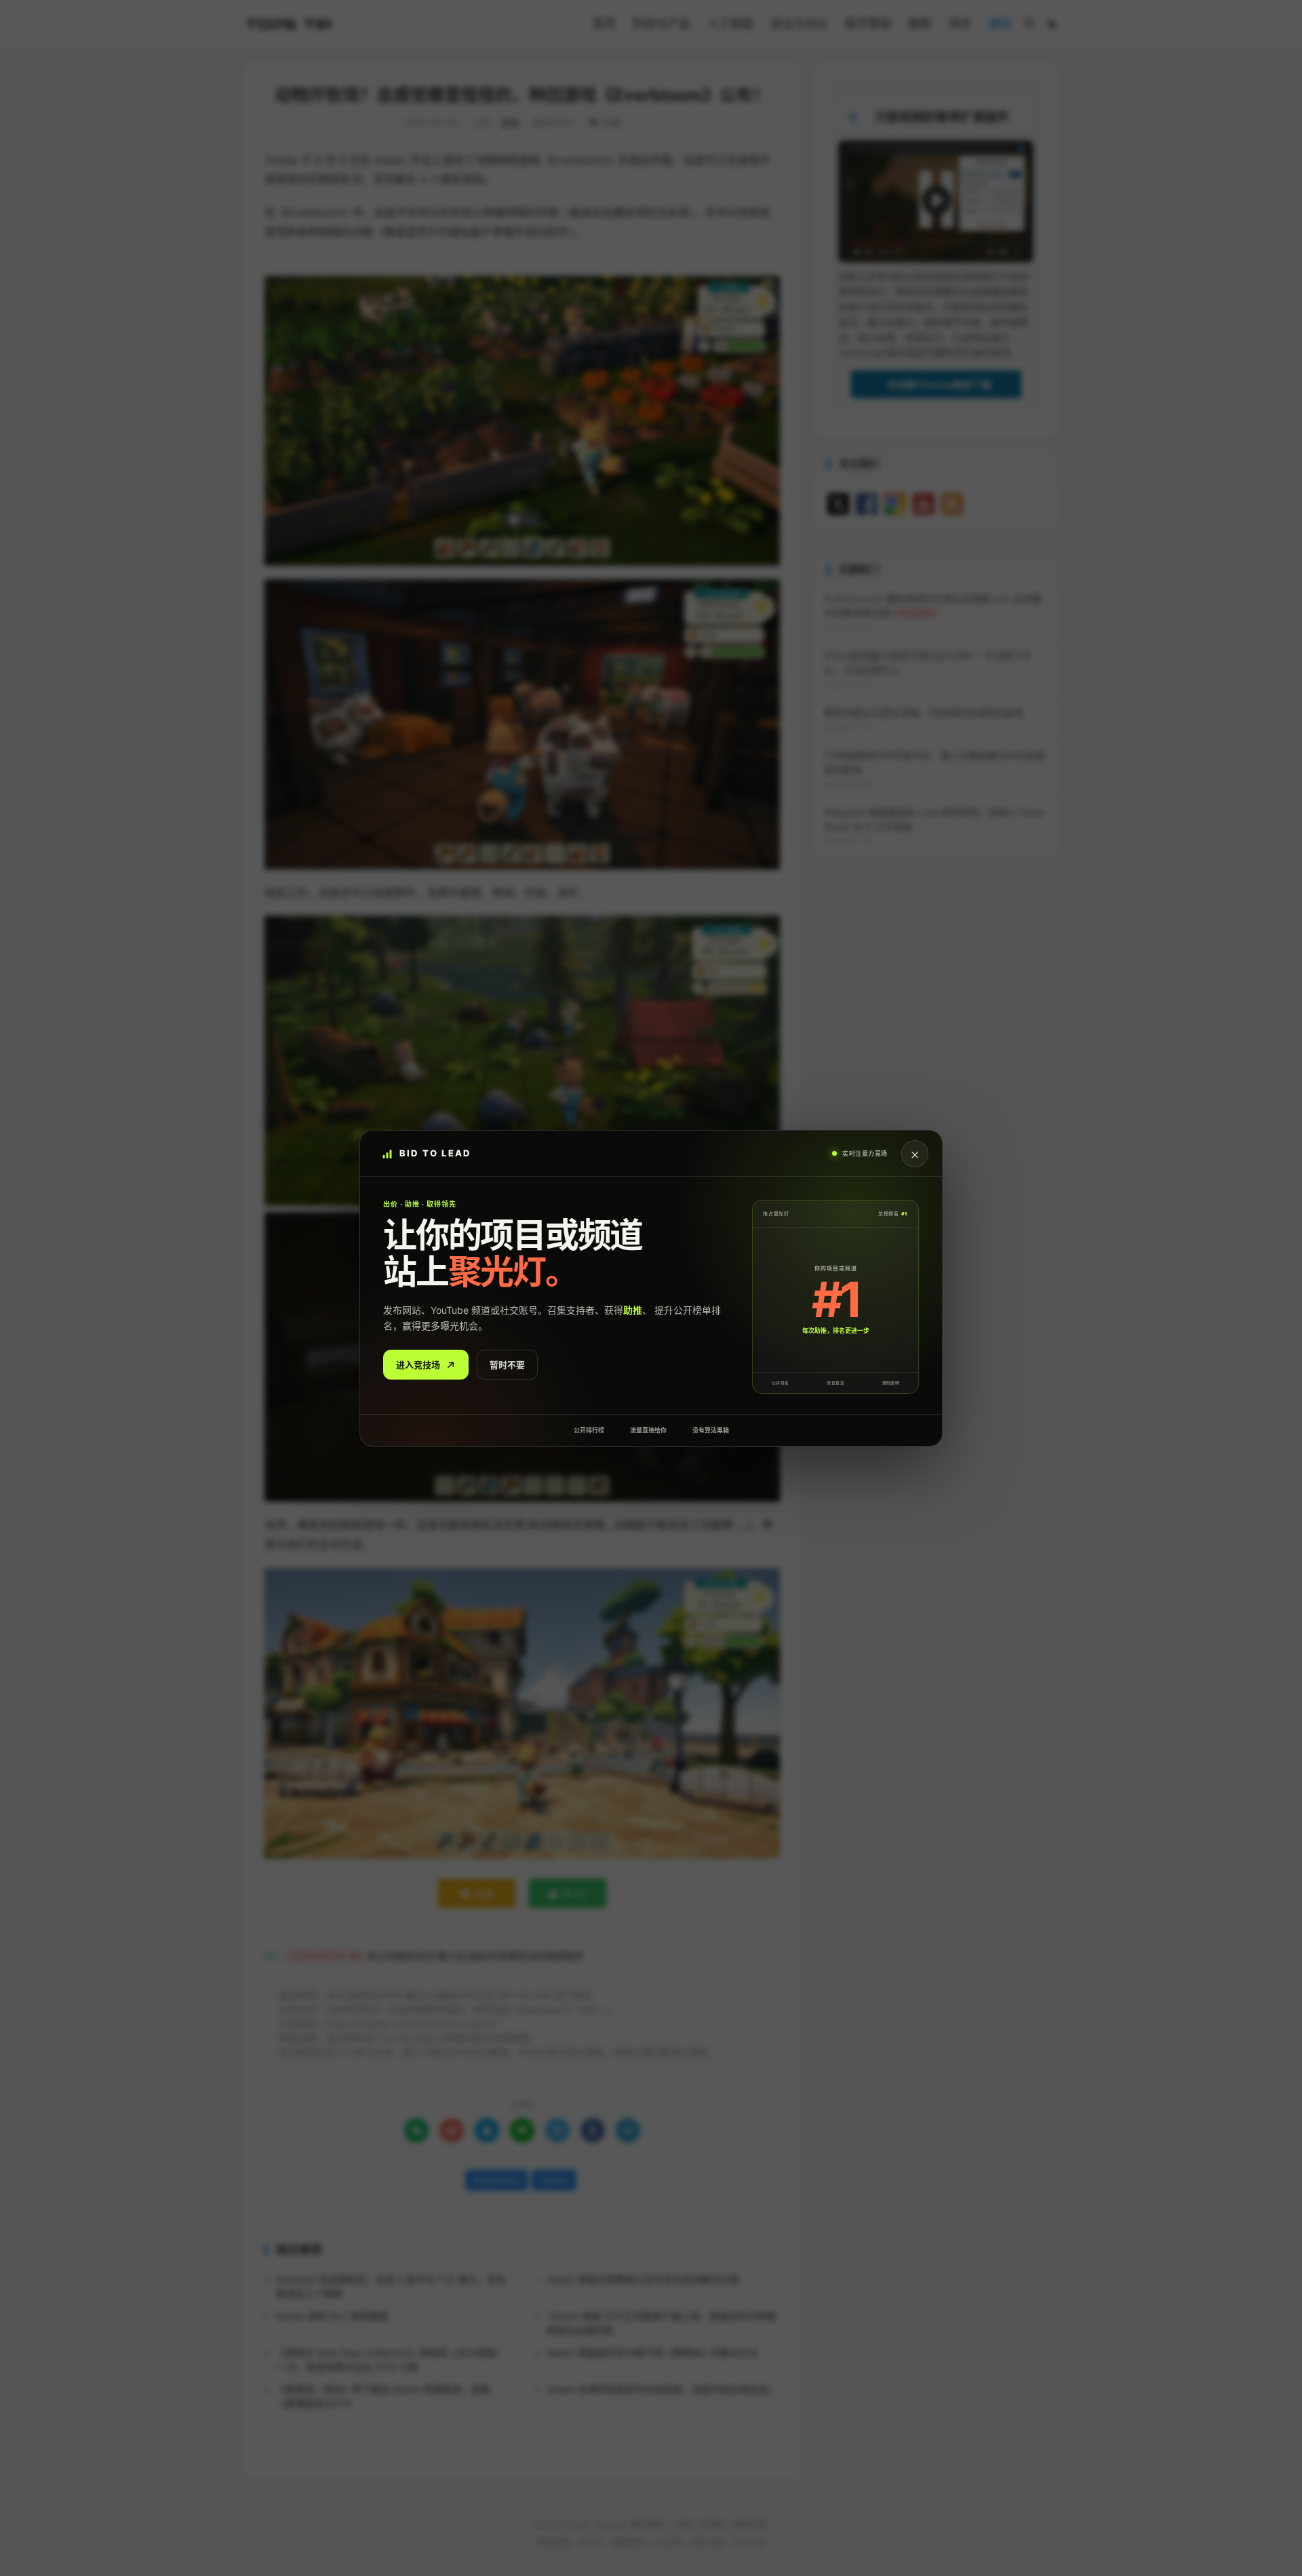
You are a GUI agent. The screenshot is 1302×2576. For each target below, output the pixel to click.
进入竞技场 (418, 1364)
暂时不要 (507, 1364)
